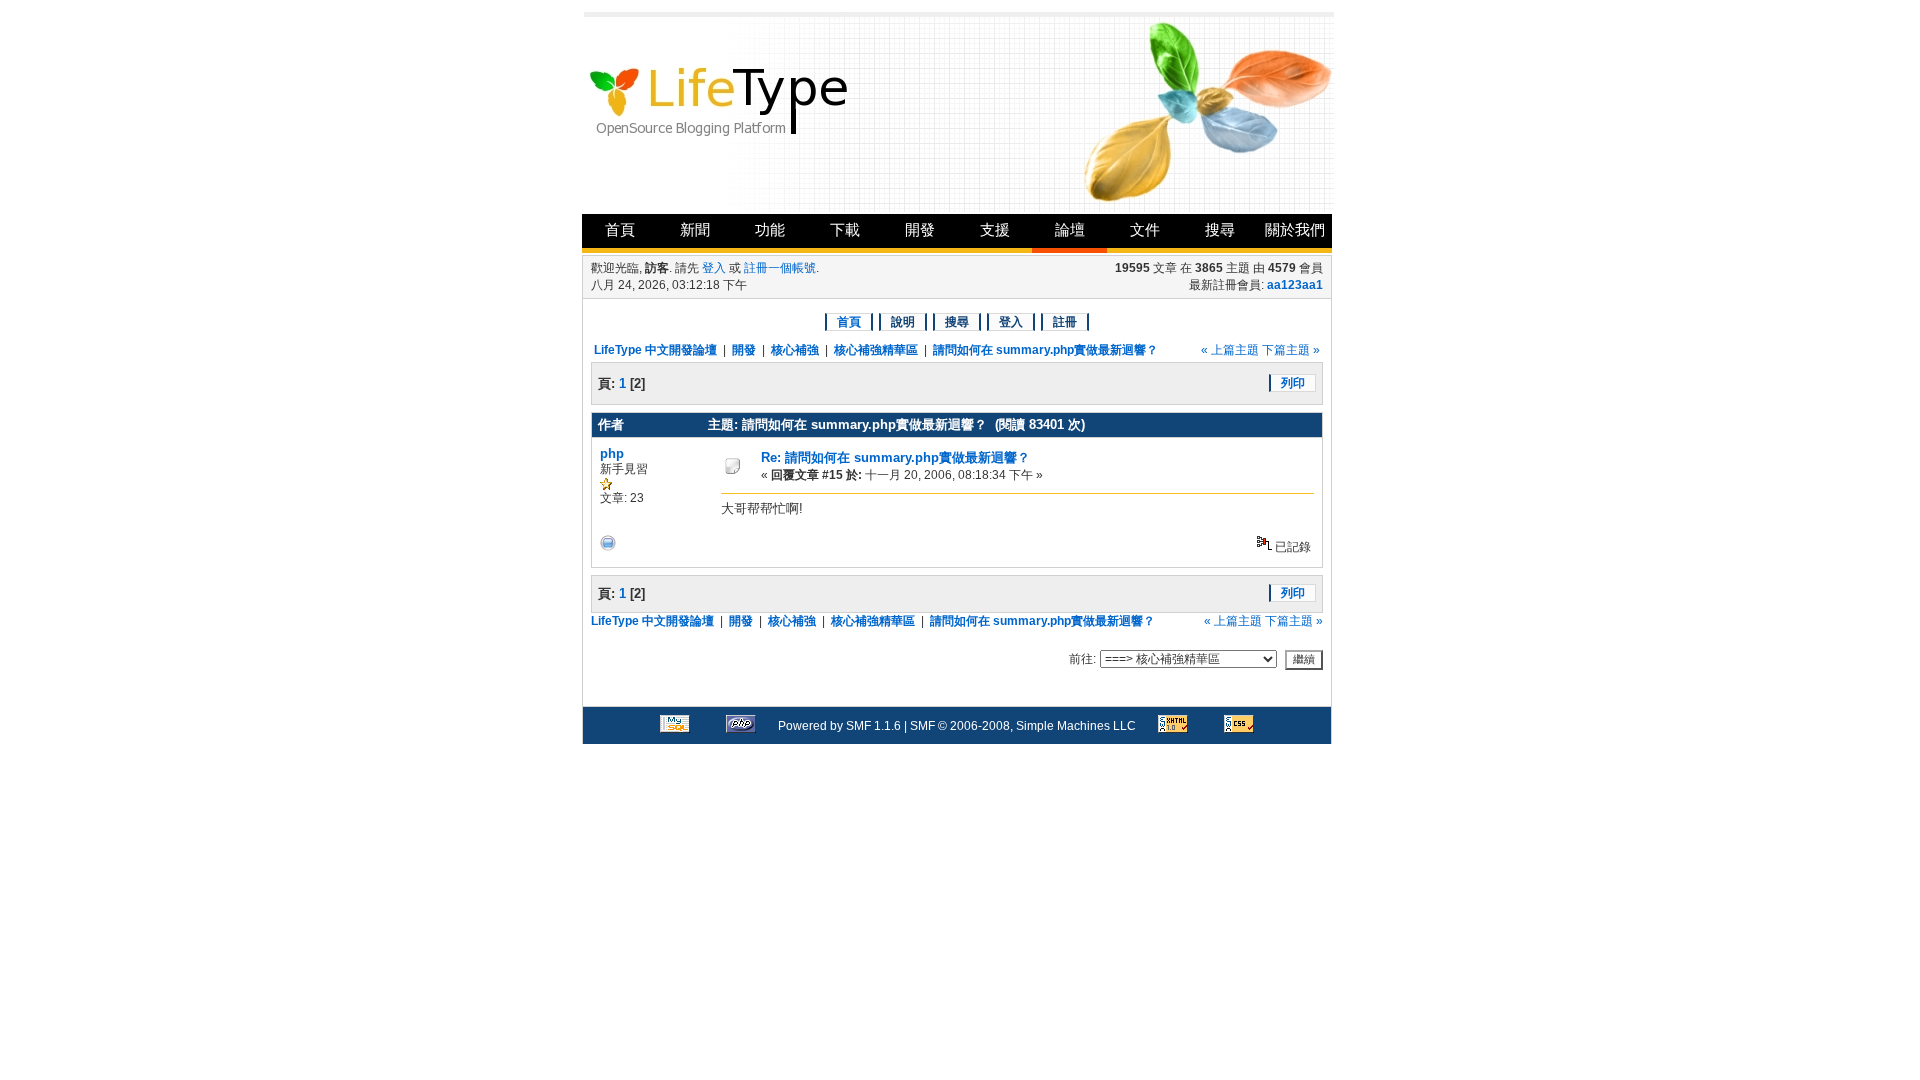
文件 (1145, 229)
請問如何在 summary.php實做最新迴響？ (1045, 350)
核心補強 (795, 350)
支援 (995, 229)
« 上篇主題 (1230, 350)
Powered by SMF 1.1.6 (839, 726)
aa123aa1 (1295, 285)
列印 (1293, 383)
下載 (845, 229)
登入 (714, 268)
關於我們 (1295, 229)
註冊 (1065, 322)
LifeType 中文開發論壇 (655, 350)
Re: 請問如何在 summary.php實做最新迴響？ (895, 457)
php (612, 453)
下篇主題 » (1291, 350)
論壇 (1070, 229)
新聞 (695, 229)
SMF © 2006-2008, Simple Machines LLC (1023, 726)
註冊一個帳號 (780, 268)
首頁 (620, 229)
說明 (903, 322)
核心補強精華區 (876, 350)
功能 (770, 229)
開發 (920, 229)
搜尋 (1220, 229)
